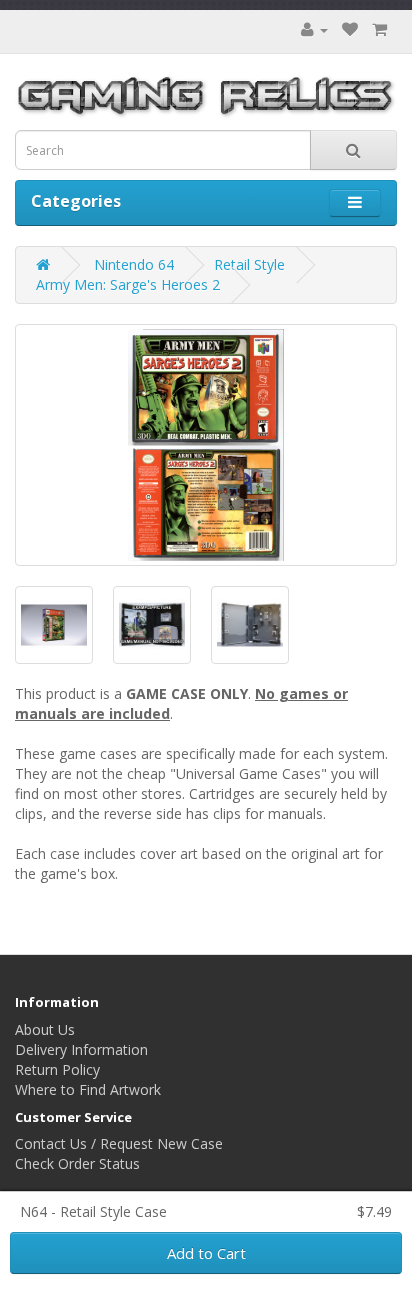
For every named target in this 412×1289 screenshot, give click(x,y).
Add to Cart (206, 1253)
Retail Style (249, 264)
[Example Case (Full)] (152, 625)
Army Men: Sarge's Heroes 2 (128, 284)
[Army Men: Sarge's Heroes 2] (206, 445)
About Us (45, 1029)
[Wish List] (350, 29)
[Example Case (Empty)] (250, 625)
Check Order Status (77, 1163)
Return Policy (57, 1069)
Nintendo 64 (134, 264)
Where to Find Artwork (88, 1089)
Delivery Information (81, 1049)
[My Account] (314, 29)
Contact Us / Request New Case (119, 1143)
